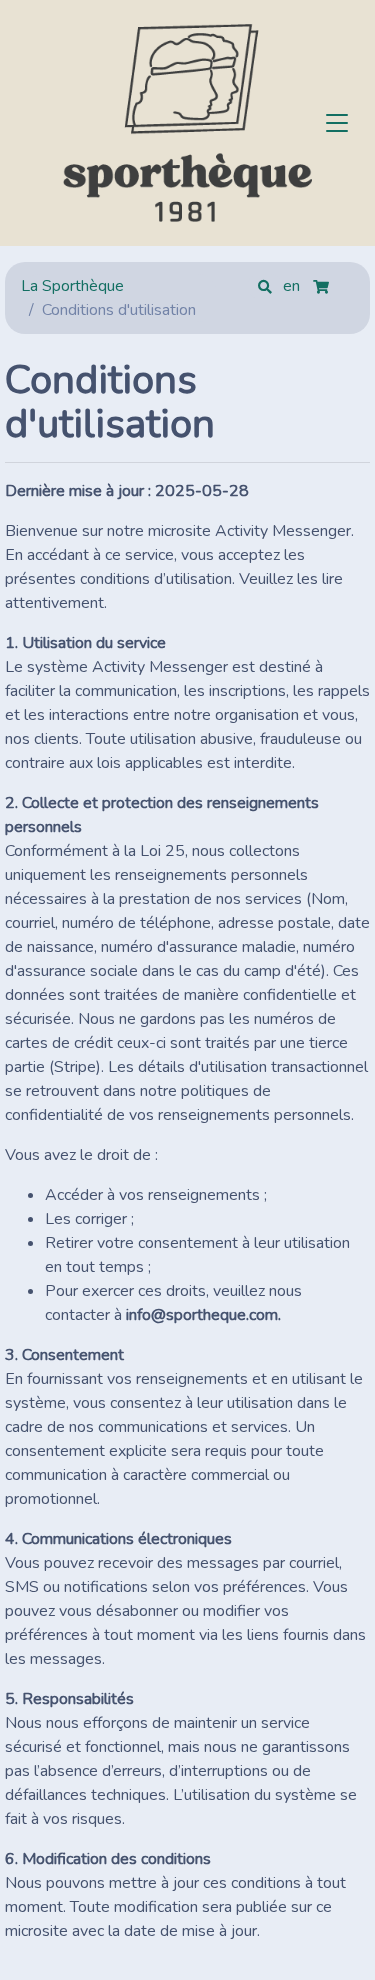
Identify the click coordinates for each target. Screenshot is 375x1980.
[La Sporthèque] (187, 123)
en (293, 286)
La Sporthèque (72, 286)
